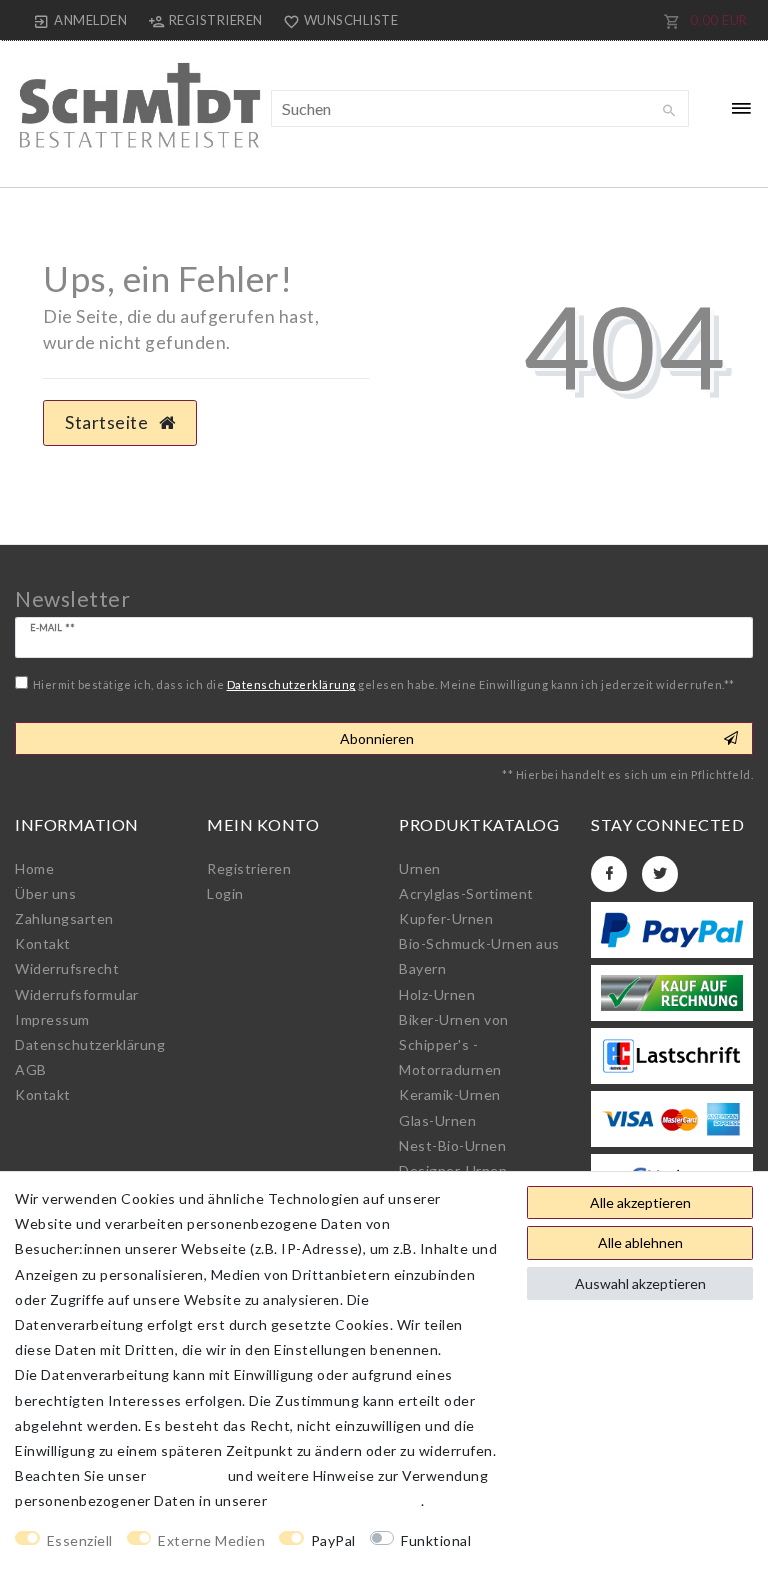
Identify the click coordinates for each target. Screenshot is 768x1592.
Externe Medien (211, 1540)
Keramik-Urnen (450, 1094)
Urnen (420, 868)
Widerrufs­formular (77, 994)
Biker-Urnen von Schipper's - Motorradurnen (454, 1044)
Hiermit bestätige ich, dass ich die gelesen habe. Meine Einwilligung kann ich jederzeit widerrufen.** (384, 684)
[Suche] (669, 111)
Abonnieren (377, 738)
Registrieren (249, 868)
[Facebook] (609, 874)
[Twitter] (660, 874)
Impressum (52, 1019)
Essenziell (80, 1540)
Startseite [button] (108, 422)
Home (34, 868)
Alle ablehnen (640, 1242)
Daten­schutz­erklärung (90, 1044)
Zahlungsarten (64, 918)
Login (225, 893)
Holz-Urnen (437, 994)
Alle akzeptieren (640, 1202)
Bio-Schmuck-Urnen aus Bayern (479, 956)
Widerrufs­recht (67, 968)
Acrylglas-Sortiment (466, 893)
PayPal (333, 1540)
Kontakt (43, 943)
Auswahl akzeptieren (640, 1283)
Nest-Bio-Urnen (452, 1145)
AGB (31, 1069)
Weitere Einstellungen (91, 1565)
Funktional (436, 1540)
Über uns (45, 893)
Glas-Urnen (437, 1120)
